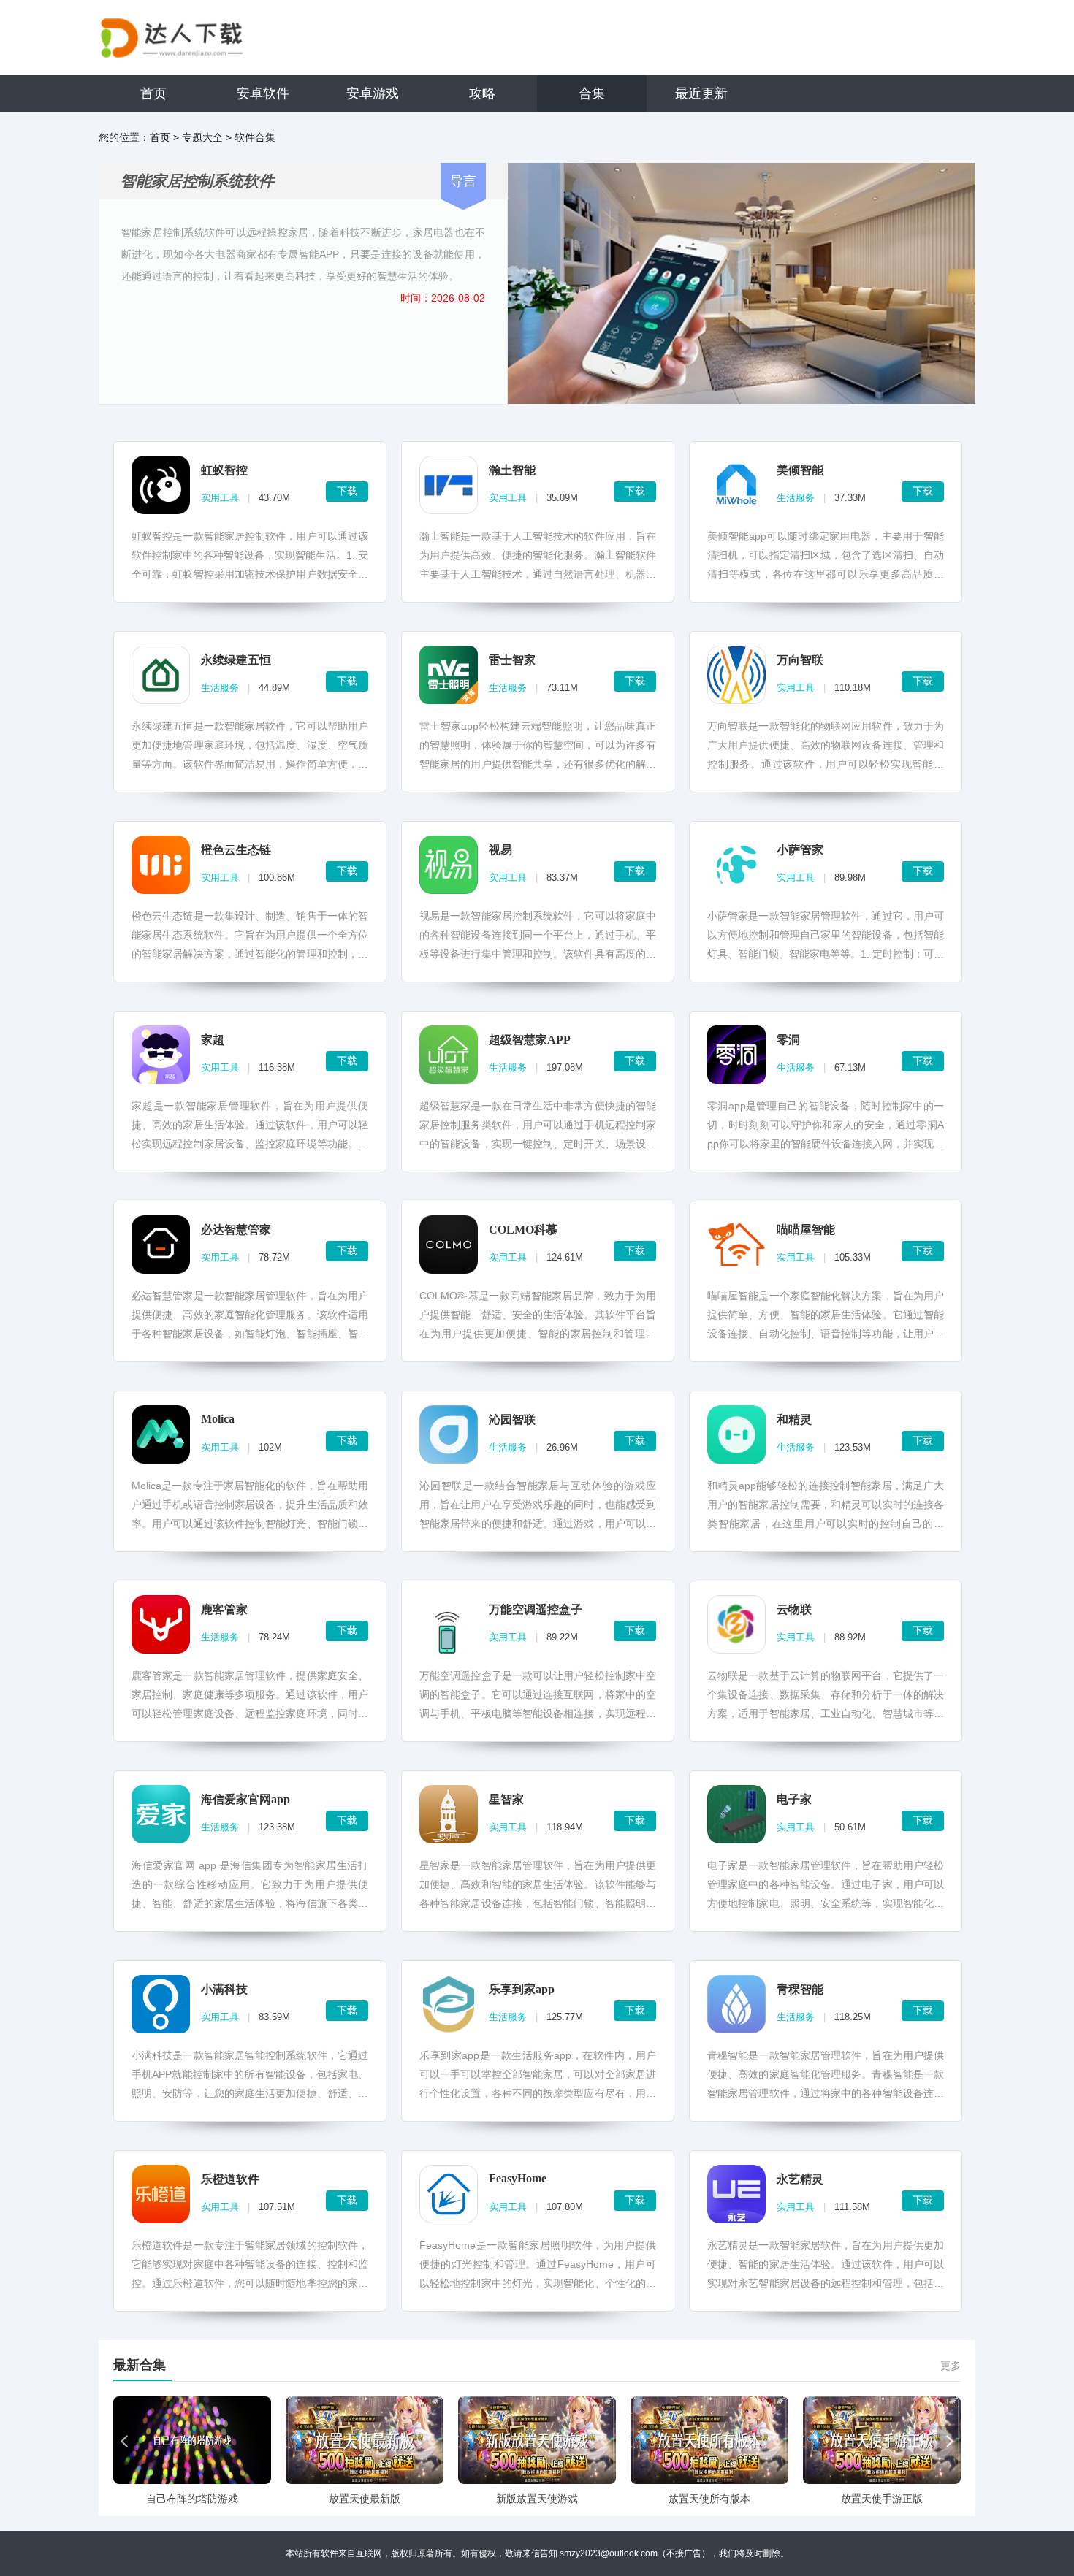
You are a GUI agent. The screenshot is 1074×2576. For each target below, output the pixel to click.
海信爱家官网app (245, 1799)
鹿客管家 (224, 1609)
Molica (218, 1419)
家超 (213, 1040)
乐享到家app (522, 1989)
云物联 (794, 1609)
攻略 (482, 93)
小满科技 (224, 1989)
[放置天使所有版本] (709, 2440)
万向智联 (800, 660)
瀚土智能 (512, 470)
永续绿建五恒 (236, 660)
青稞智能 (800, 1989)
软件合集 (255, 137)
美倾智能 (800, 470)
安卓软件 (263, 93)
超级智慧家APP (530, 1040)
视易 (500, 850)
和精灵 (794, 1419)
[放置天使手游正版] (882, 2440)
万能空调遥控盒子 (536, 1609)
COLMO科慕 (523, 1230)
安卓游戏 (373, 93)
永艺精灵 (800, 2179)
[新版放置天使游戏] (537, 2440)
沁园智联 (512, 1419)
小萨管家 (800, 850)
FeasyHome (518, 2178)
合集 (592, 93)
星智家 (506, 1799)
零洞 (788, 1040)
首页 (153, 93)
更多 (951, 2366)
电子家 (794, 1799)
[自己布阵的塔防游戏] (192, 2440)
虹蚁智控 (224, 470)
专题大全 (202, 137)
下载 (347, 491)
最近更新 (701, 93)
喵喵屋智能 (806, 1230)
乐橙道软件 (230, 2179)
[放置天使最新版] (365, 2440)
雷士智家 (512, 660)
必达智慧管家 (236, 1230)
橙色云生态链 (236, 850)
